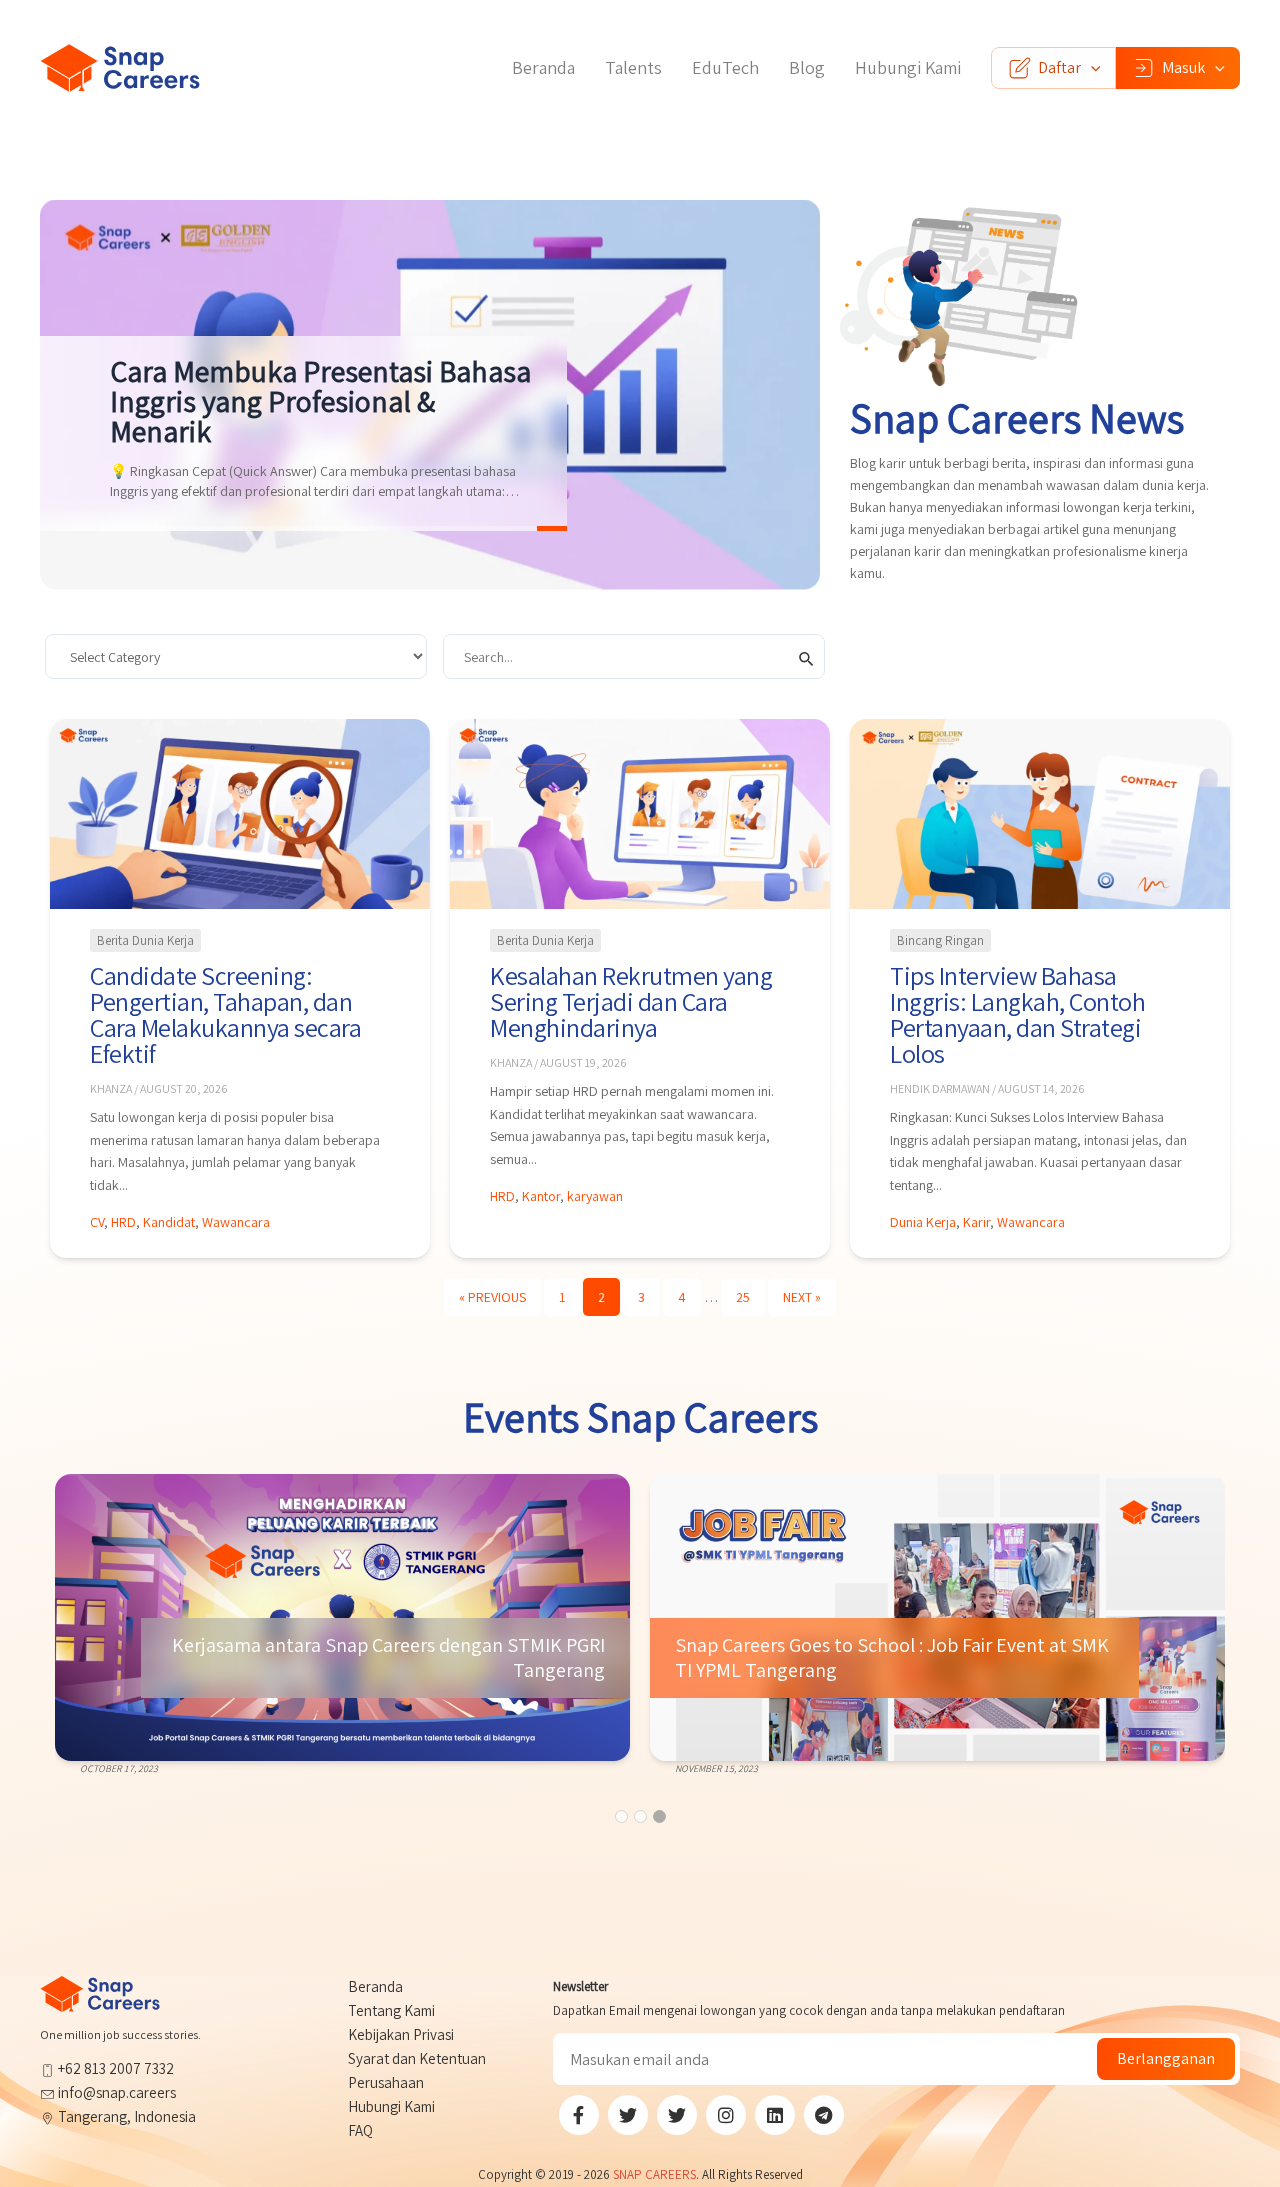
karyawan (595, 1196)
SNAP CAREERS (654, 2174)
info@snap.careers (117, 2092)
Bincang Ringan (940, 940)
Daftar (1059, 67)
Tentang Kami (391, 2010)
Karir (976, 1222)
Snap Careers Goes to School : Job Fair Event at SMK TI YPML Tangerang (388, 1658)
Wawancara (236, 1222)
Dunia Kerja (923, 1222)
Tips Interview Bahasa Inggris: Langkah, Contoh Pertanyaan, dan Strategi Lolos (1017, 1014)
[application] (1091, 68)
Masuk (1183, 67)
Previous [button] (80, 1642)
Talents (633, 67)
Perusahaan (386, 2082)
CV (97, 1222)
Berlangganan (1166, 2058)
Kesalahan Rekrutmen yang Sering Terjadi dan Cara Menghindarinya (631, 1001)
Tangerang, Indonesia (125, 2116)
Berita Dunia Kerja (145, 940)
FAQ (360, 2130)
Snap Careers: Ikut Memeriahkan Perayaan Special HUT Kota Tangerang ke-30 (883, 1658)
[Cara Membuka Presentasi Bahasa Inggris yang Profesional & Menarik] (430, 395)
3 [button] (659, 1816)
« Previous (492, 1297)
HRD (123, 1222)
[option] (342, 1625)
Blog (807, 67)
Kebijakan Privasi (401, 2034)
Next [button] (1200, 1642)
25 (743, 1297)
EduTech (725, 67)
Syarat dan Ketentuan (417, 2058)
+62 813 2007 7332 (114, 2068)
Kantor (541, 1196)
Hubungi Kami (908, 67)
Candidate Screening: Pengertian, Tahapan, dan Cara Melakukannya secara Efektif (225, 1014)
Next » (802, 1297)
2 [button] (640, 1816)
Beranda (543, 67)
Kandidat (169, 1222)
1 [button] (621, 1816)
